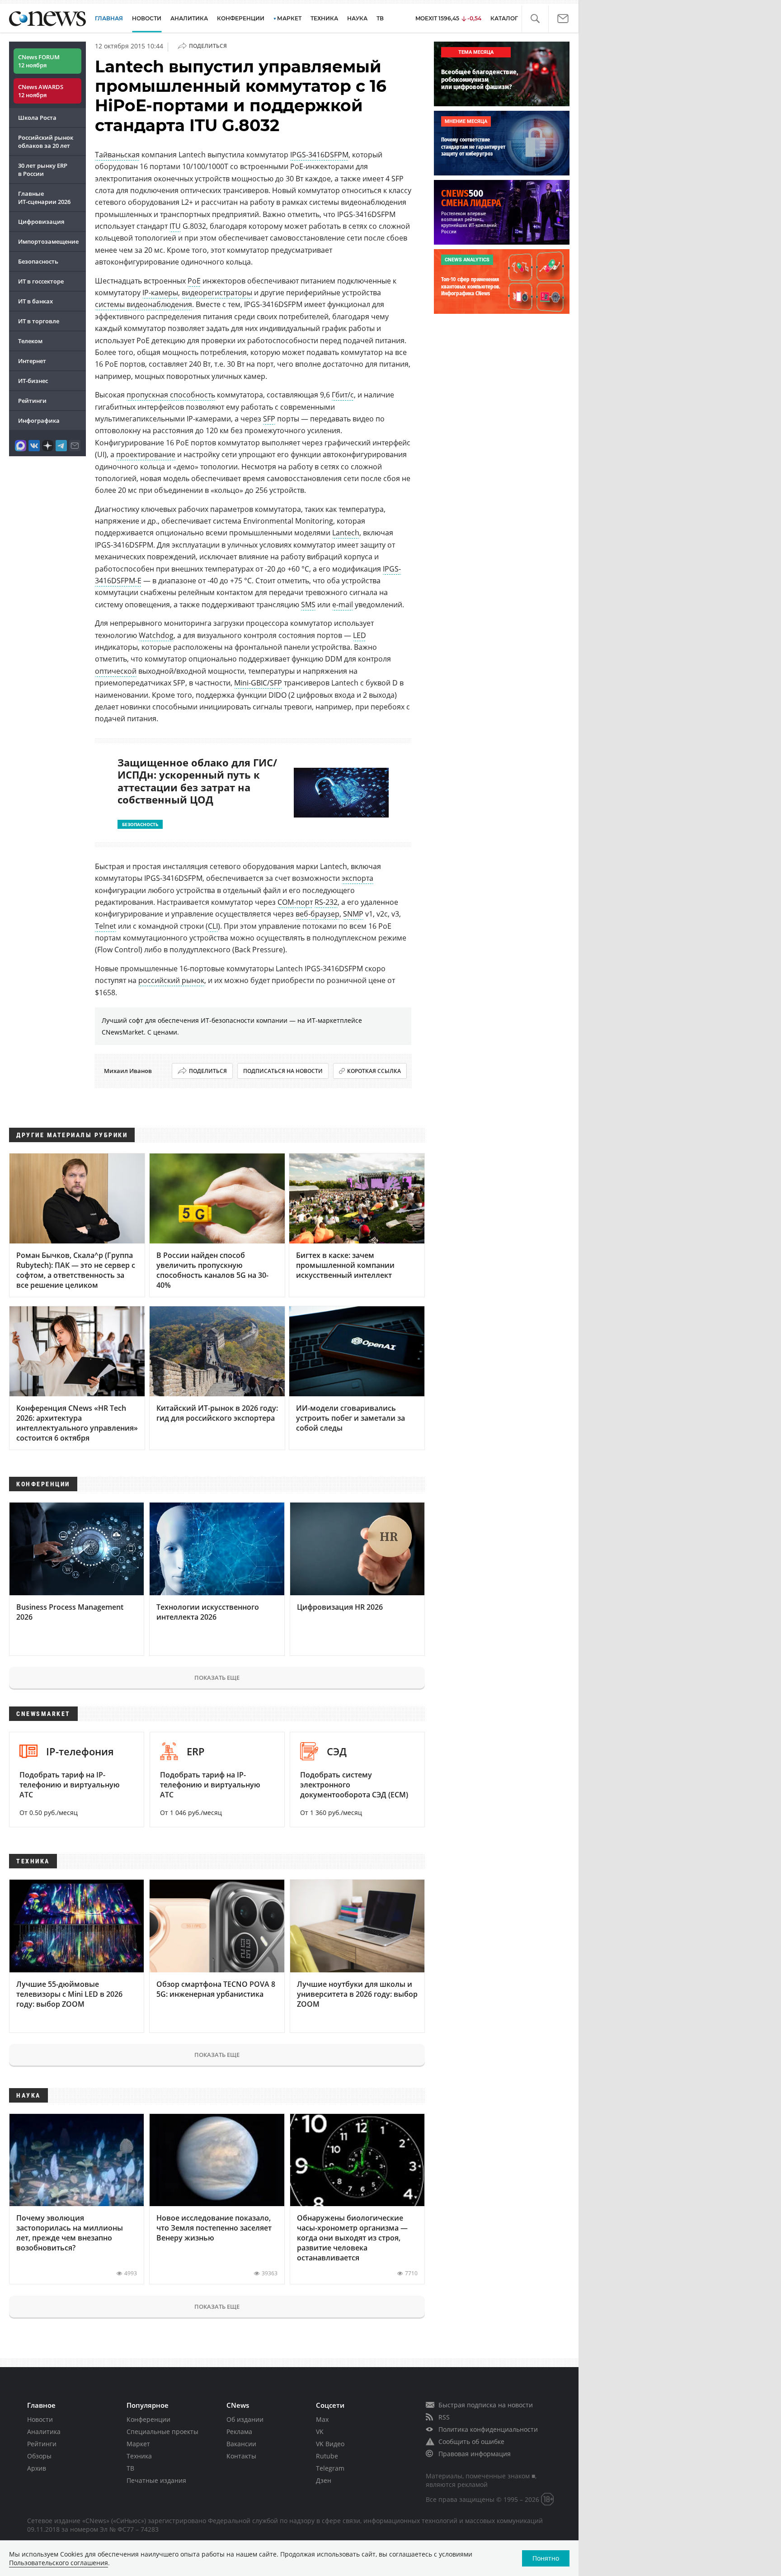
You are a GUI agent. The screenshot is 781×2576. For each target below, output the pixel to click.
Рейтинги (32, 401)
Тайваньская (117, 155)
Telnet (106, 926)
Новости (40, 2419)
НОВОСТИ (147, 18)
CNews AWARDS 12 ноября (41, 91)
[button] (535, 19)
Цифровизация (41, 222)
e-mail (343, 605)
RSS (444, 2417)
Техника (139, 2456)
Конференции (148, 2419)
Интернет (32, 361)
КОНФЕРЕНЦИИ (241, 18)
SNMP (353, 914)
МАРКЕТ (289, 18)
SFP (269, 419)
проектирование (146, 454)
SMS (308, 605)
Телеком (30, 341)
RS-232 (326, 902)
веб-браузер (318, 914)
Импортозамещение (48, 241)
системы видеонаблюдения (143, 304)
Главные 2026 (44, 198)
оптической (116, 671)
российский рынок (171, 980)
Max (322, 2419)
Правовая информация (475, 2454)
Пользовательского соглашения (59, 2563)
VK (320, 2432)
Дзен (324, 2480)
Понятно (546, 2558)
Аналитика (189, 18)
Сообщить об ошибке (471, 2441)
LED (360, 635)
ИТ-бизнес (33, 381)
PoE (194, 281)
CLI (213, 926)
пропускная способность (171, 395)
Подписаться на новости (283, 1071)
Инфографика (39, 421)
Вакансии (241, 2444)
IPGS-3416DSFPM (319, 155)
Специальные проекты (162, 2432)
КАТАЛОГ (504, 18)
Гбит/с (343, 395)
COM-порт (295, 902)
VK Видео (330, 2444)
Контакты (241, 2456)
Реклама (239, 2432)
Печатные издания (156, 2480)
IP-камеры (160, 293)
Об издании (245, 2419)
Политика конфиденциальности (488, 2429)
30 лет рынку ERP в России (43, 170)
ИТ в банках (35, 301)
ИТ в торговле (39, 321)
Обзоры (39, 2456)
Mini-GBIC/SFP (258, 683)
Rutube (327, 2456)
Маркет (138, 2444)
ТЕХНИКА (324, 18)
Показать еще (217, 1678)
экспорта (358, 878)
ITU (175, 226)
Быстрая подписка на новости (486, 2405)
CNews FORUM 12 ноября (39, 61)
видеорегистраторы (217, 293)
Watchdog (156, 635)
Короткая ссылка (374, 1071)
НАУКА (357, 18)
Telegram (330, 2468)
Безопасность (38, 261)
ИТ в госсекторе (41, 281)
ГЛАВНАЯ (109, 18)
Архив (37, 2468)
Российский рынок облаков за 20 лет (46, 142)
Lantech (346, 533)
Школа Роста (37, 118)
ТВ (380, 18)
